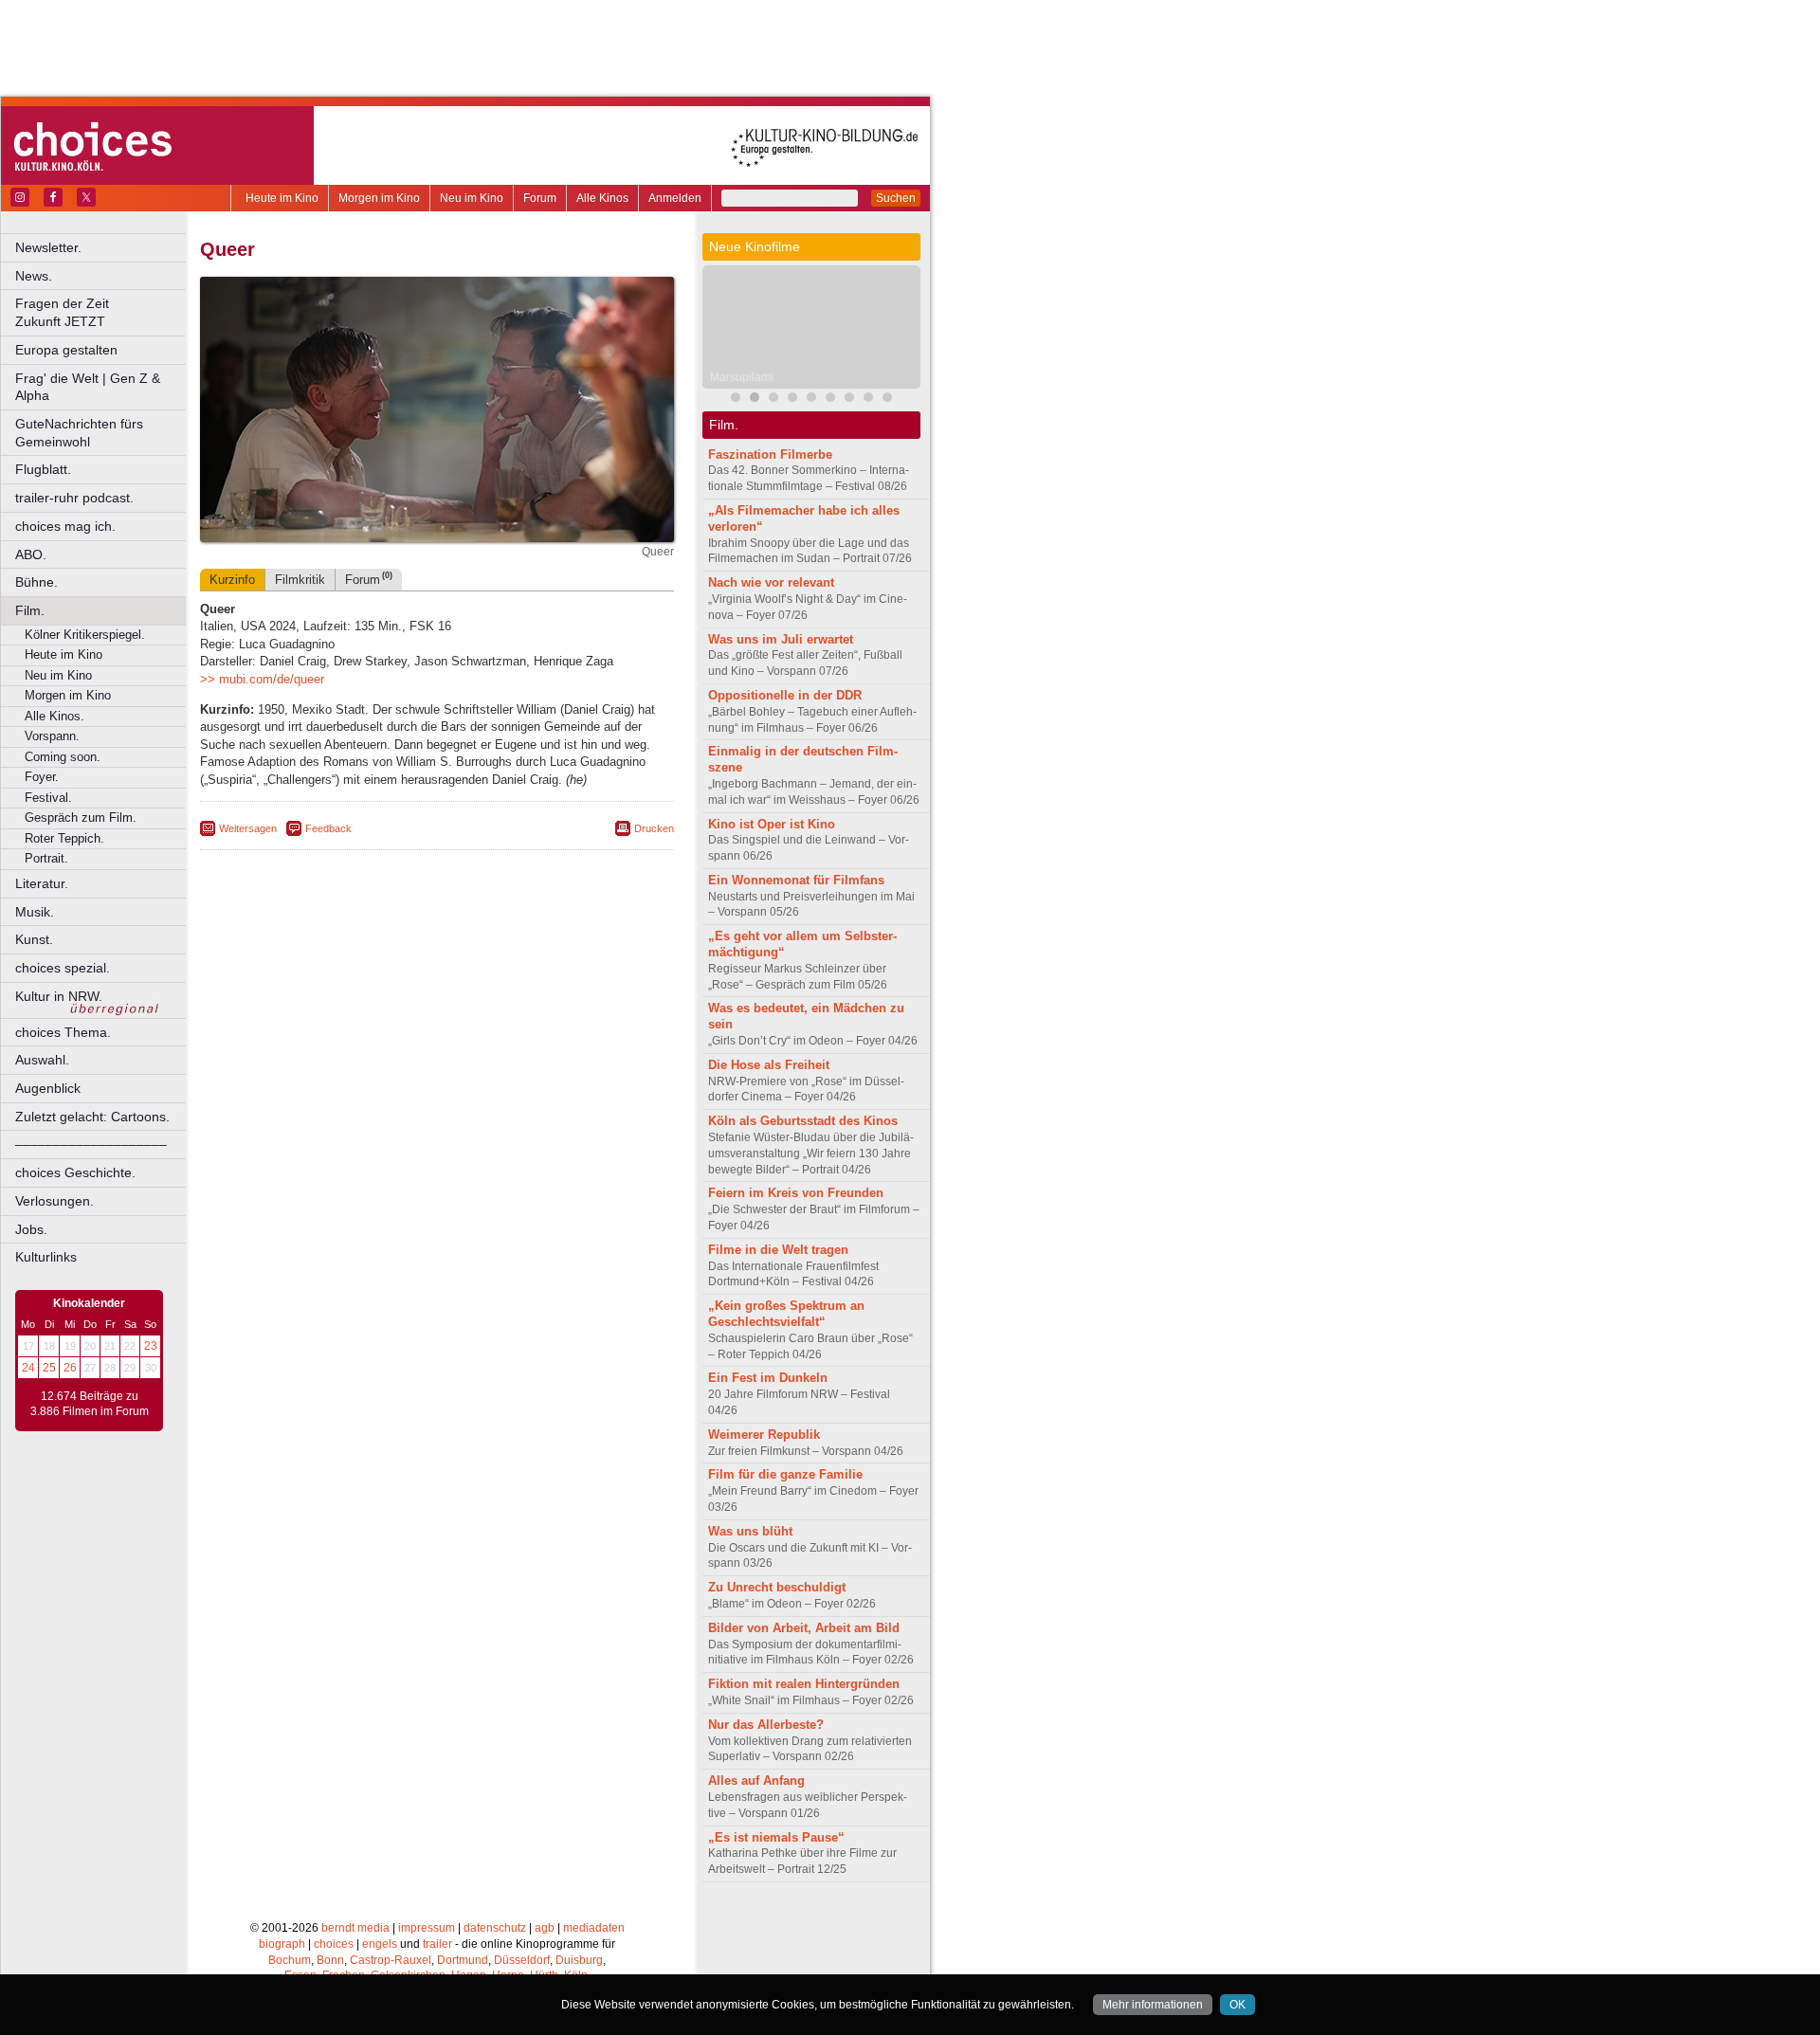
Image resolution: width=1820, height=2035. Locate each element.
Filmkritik (300, 580)
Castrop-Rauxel (391, 1960)
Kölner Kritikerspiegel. (85, 635)
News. (34, 276)
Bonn (330, 1960)
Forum (540, 198)
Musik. (35, 912)
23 (151, 1346)
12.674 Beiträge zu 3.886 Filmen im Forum (90, 1404)
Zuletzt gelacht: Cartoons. (92, 1117)
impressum (427, 1928)
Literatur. (42, 883)
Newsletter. (48, 247)
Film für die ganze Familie (785, 1474)
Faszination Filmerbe (770, 454)
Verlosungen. (55, 1201)
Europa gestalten (66, 350)
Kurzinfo (232, 580)
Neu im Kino (472, 198)
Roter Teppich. (64, 838)
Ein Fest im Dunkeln (768, 1378)
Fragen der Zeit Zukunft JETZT (102, 312)
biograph (282, 1944)
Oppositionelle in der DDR (785, 695)
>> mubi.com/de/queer (262, 679)
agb (545, 1928)
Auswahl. (42, 1060)
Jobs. (31, 1229)
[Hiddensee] (868, 400)
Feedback (328, 828)
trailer (437, 1944)
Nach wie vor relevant (771, 582)
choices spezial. (63, 968)
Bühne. (36, 582)
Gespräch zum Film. (81, 818)
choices (334, 1944)
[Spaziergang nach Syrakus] (773, 400)
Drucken (654, 828)
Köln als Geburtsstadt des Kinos (803, 1121)
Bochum (290, 1960)
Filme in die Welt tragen (778, 1250)
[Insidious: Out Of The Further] (736, 400)
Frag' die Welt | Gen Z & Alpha (88, 387)
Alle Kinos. (55, 716)
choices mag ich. (65, 526)
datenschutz (495, 1928)
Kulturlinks (46, 1257)
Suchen (896, 198)
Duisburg (579, 1960)
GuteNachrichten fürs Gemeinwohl (79, 433)
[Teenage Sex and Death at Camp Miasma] (811, 400)
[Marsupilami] (755, 400)
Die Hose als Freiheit (769, 1065)
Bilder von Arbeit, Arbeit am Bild (804, 1628)
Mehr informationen (1153, 2005)
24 (28, 1368)
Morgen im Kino (379, 198)
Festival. (48, 798)
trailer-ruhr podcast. (74, 498)
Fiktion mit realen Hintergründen (804, 1684)
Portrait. (46, 858)
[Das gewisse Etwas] (849, 400)
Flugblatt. (43, 469)
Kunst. (34, 939)
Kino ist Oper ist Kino (772, 824)
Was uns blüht (750, 1531)
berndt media (355, 1928)
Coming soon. (63, 757)
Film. (30, 610)
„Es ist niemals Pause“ (776, 1837)
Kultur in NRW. (59, 996)
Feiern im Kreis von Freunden (796, 1193)
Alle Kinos (602, 198)
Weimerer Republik (764, 1435)
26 (70, 1368)
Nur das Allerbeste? (766, 1725)
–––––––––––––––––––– (91, 1144)
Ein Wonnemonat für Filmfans (796, 880)
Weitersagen (248, 828)
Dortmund (463, 1960)
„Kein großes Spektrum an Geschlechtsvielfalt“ (786, 1314)
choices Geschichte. (75, 1172)
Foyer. (42, 777)
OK (1238, 2005)
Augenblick (48, 1088)
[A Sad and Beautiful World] (792, 400)
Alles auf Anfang (756, 1781)
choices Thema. (63, 1032)
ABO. (31, 554)
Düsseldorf (522, 1960)
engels (380, 1944)
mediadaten (594, 1928)
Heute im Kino (282, 198)
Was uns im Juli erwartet (781, 639)
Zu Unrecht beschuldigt (777, 1587)
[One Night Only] (830, 400)
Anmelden (675, 198)
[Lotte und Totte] (887, 400)
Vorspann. (52, 736)
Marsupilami (742, 377)
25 (49, 1368)
